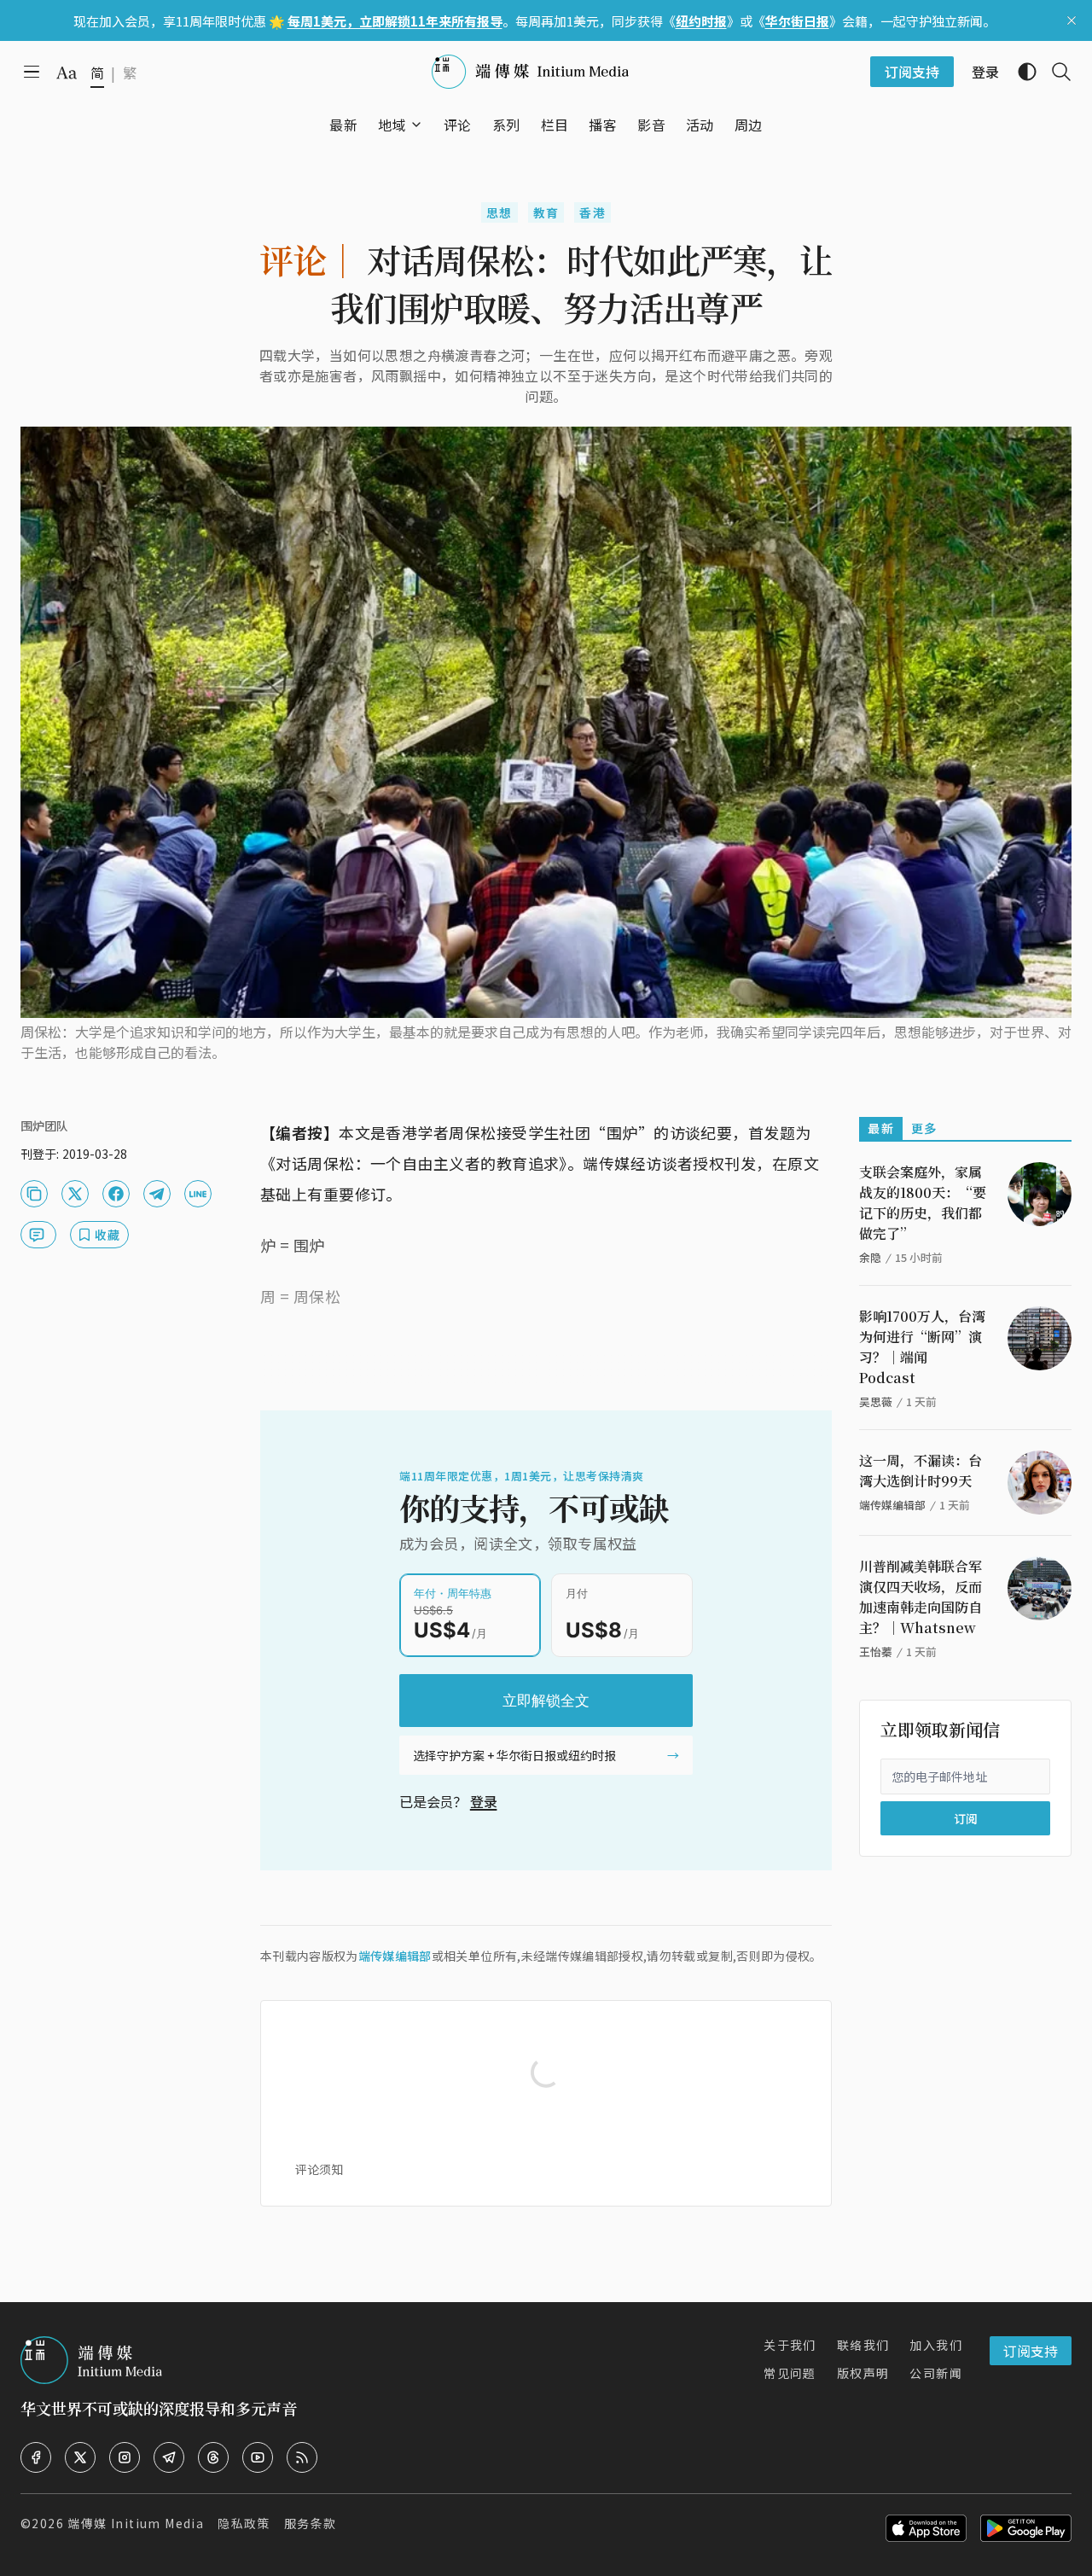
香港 (592, 212)
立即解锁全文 (546, 1701)
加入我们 (936, 2345)
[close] (1072, 20)
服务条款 (311, 2523)
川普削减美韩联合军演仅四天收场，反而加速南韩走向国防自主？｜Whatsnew (921, 1597)
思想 (500, 212)
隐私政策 (244, 2523)
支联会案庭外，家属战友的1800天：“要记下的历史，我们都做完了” (923, 1203)
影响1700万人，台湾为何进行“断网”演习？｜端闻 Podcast (922, 1347)
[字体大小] (67, 73)
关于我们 (790, 2345)
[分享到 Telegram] (157, 1194)
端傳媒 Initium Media (136, 2523)
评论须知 (319, 2169)
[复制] (34, 1194)
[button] (392, 125)
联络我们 (863, 2345)
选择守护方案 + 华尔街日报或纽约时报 (514, 1755)
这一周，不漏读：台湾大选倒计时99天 (921, 1471)
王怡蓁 (876, 1651)
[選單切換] (416, 125)
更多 (924, 1128)
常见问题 (790, 2373)
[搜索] (1054, 72)
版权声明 (863, 2373)
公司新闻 (936, 2373)
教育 (546, 212)
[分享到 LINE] (198, 1194)
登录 (484, 1801)
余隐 (870, 1257)
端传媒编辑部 (395, 1956)
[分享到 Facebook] (116, 1194)
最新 (881, 1128)
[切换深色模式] (1020, 72)
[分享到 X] (75, 1194)
